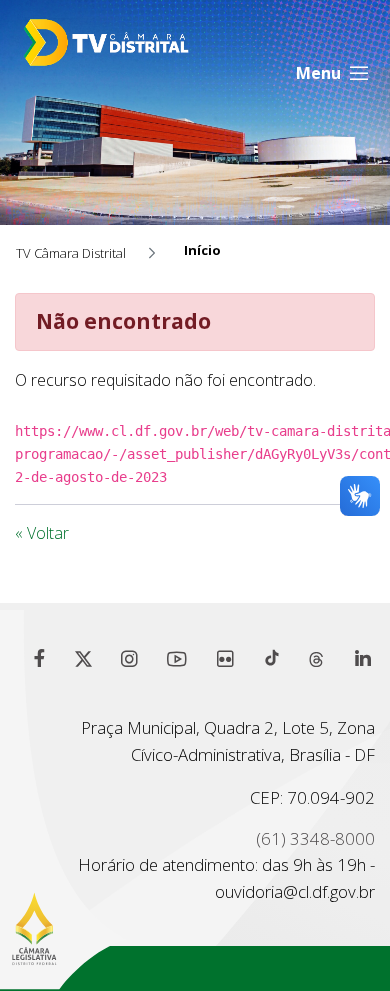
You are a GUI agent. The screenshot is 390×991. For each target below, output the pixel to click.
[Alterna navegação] (333, 73)
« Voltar (42, 533)
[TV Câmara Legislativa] (153, 53)
